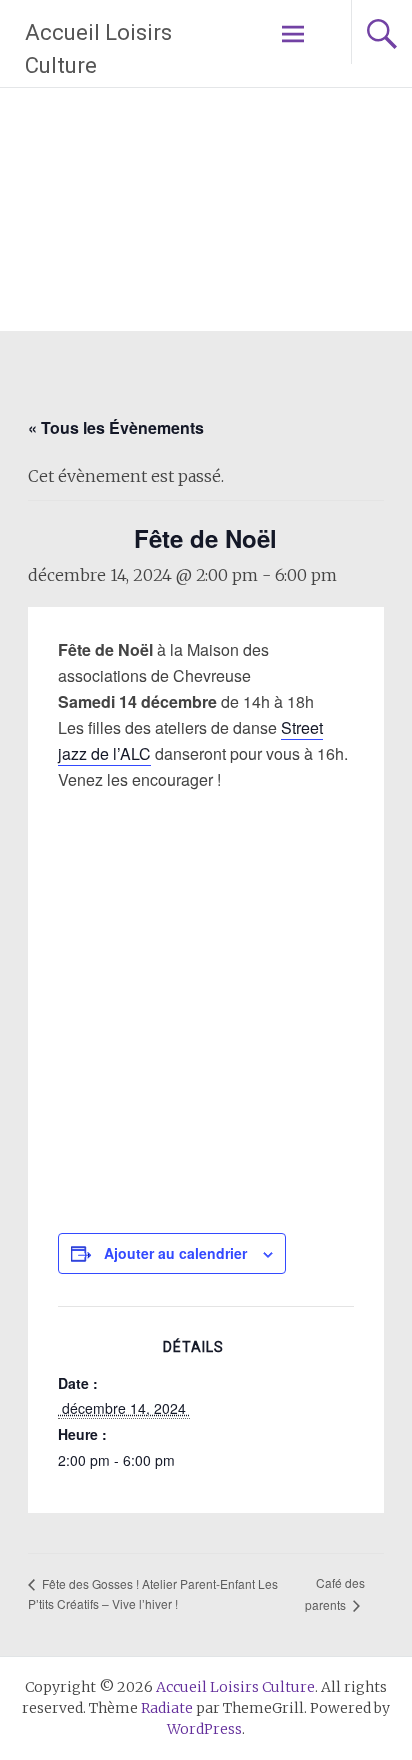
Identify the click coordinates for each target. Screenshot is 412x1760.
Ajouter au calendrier (175, 1253)
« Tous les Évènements (116, 427)
